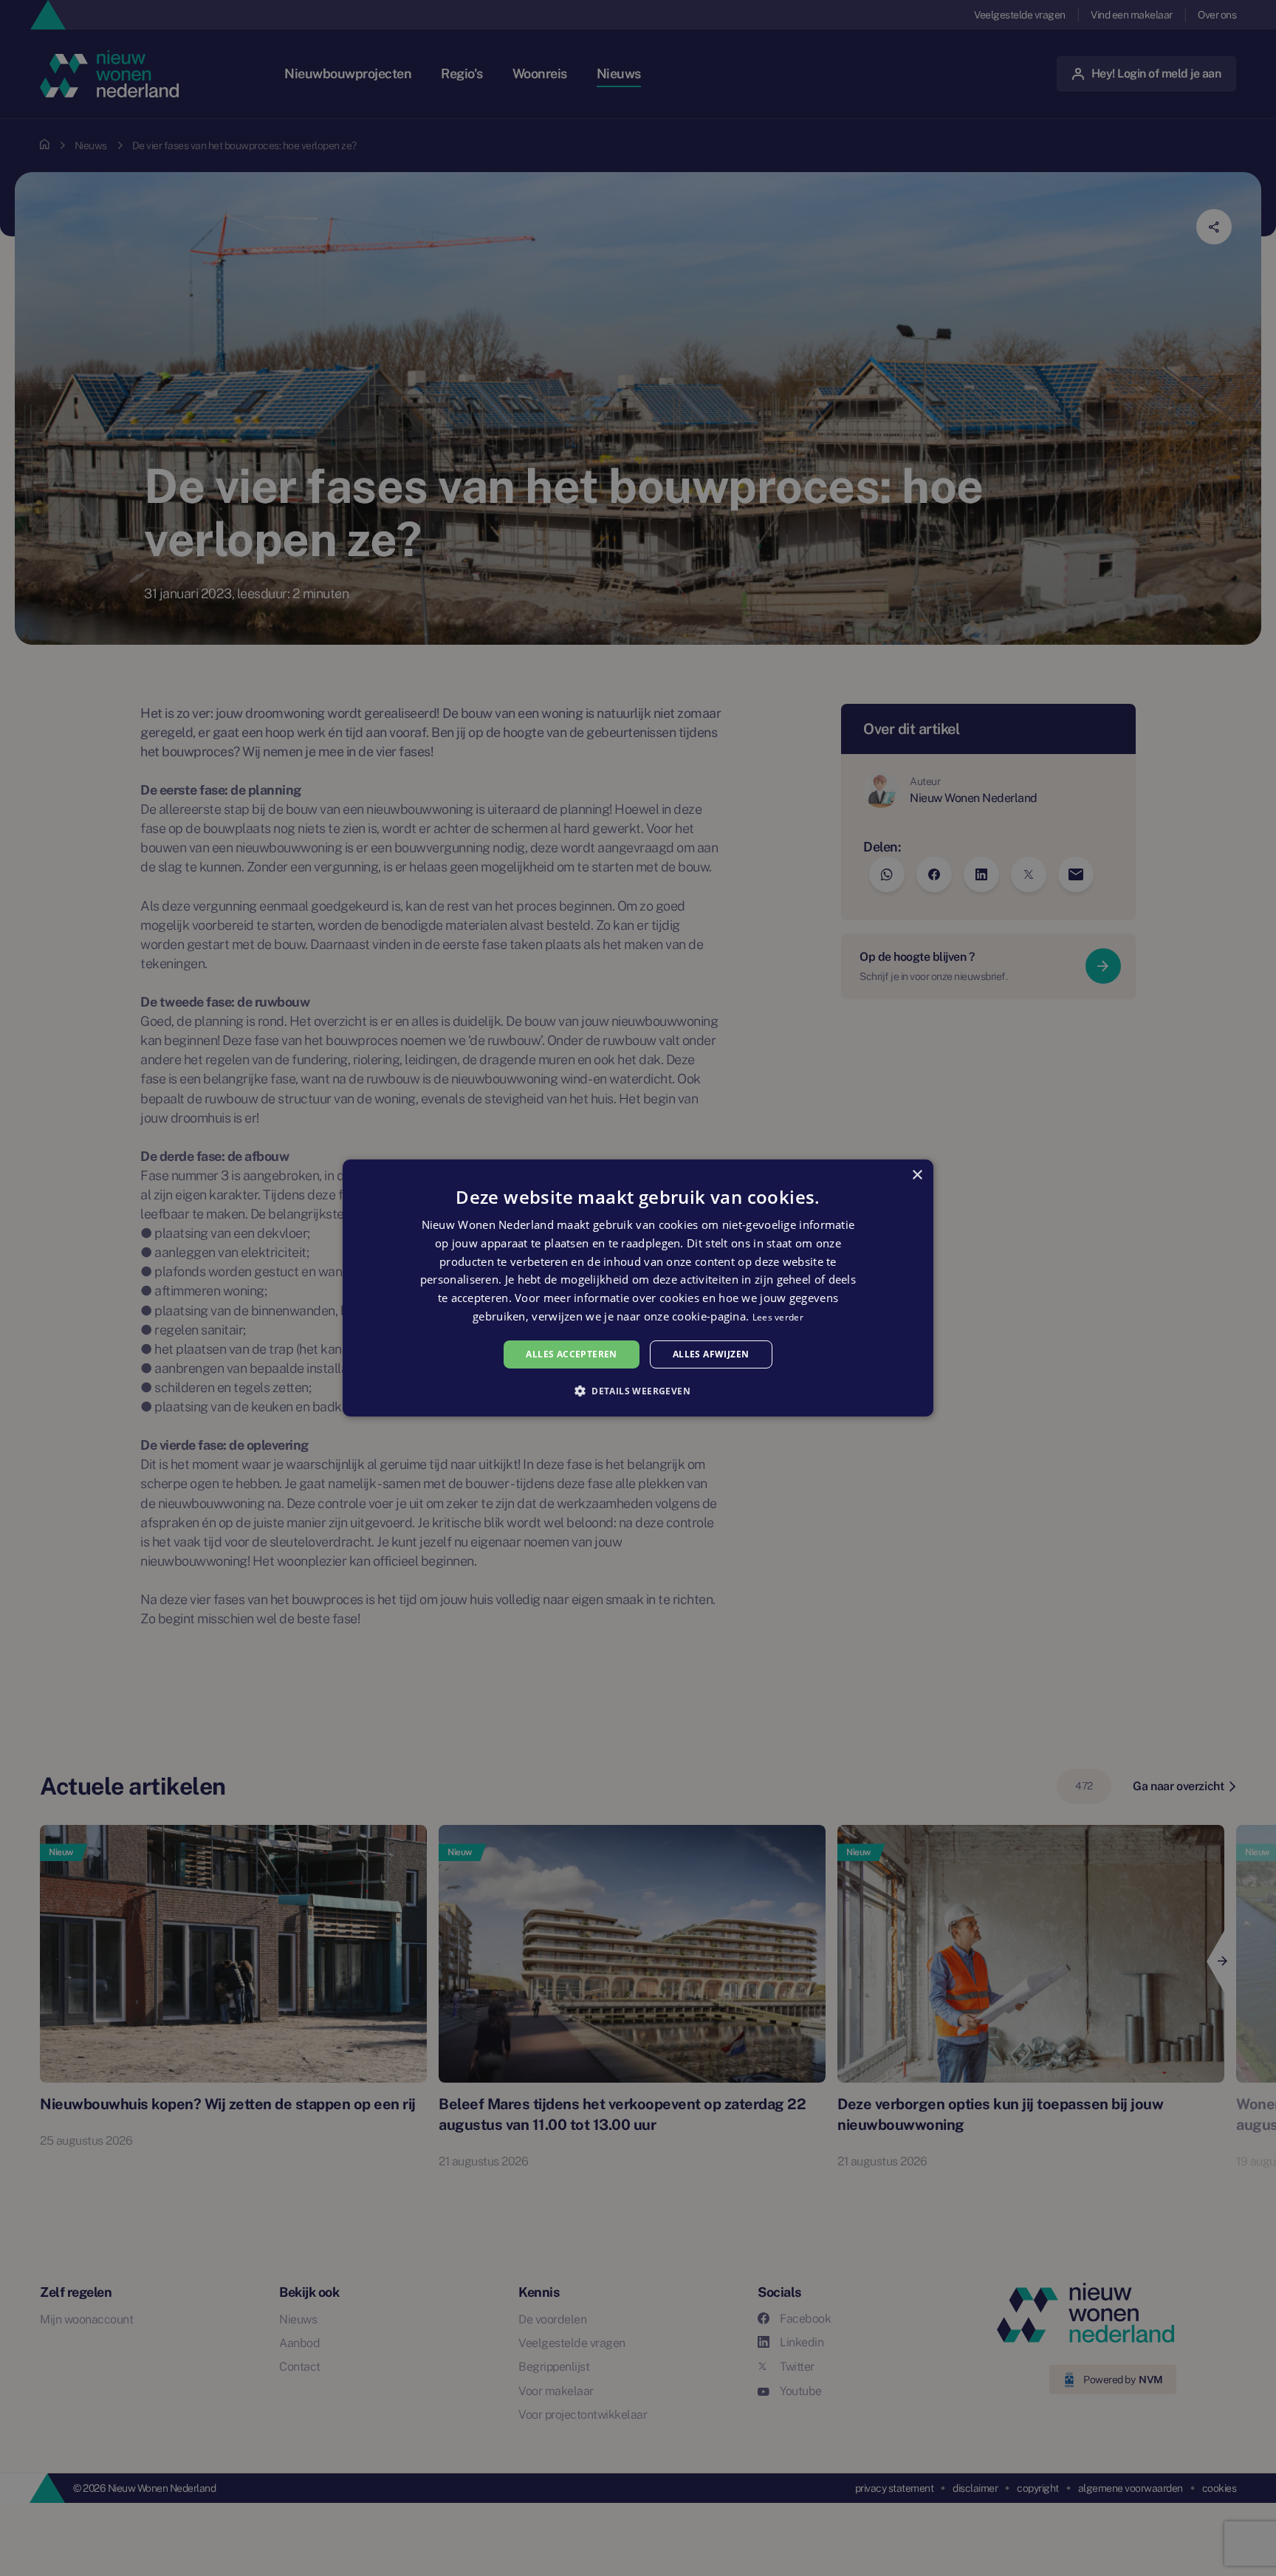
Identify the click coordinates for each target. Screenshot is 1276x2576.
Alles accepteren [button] (571, 1354)
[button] (638, 1391)
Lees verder (778, 1317)
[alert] (638, 1288)
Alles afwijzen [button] (711, 1354)
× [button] (917, 1175)
